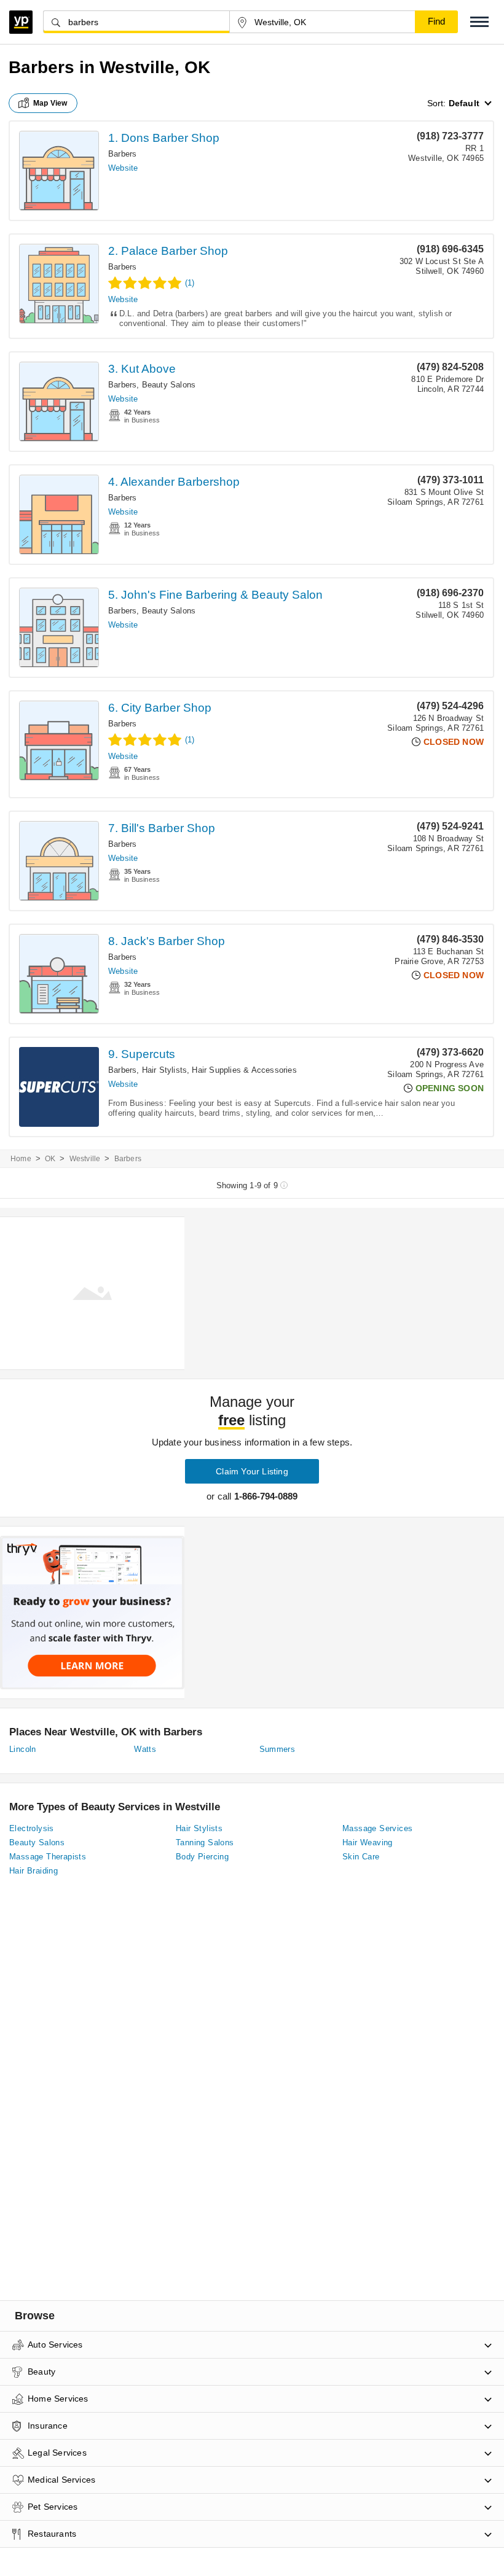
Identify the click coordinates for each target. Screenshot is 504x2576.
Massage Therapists (48, 1857)
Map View (50, 103)
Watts (145, 1749)
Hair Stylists (165, 1070)
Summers (278, 1749)
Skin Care (361, 1857)
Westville (85, 1159)
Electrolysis (32, 1828)
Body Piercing (202, 1857)
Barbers (122, 154)
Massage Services (377, 1828)
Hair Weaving (368, 1843)
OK (50, 1159)
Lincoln (23, 1749)
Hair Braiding (33, 1871)
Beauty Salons (169, 385)
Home (21, 1159)
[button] (479, 22)
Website (123, 168)
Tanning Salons (205, 1843)
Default (464, 103)
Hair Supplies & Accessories (244, 1070)
